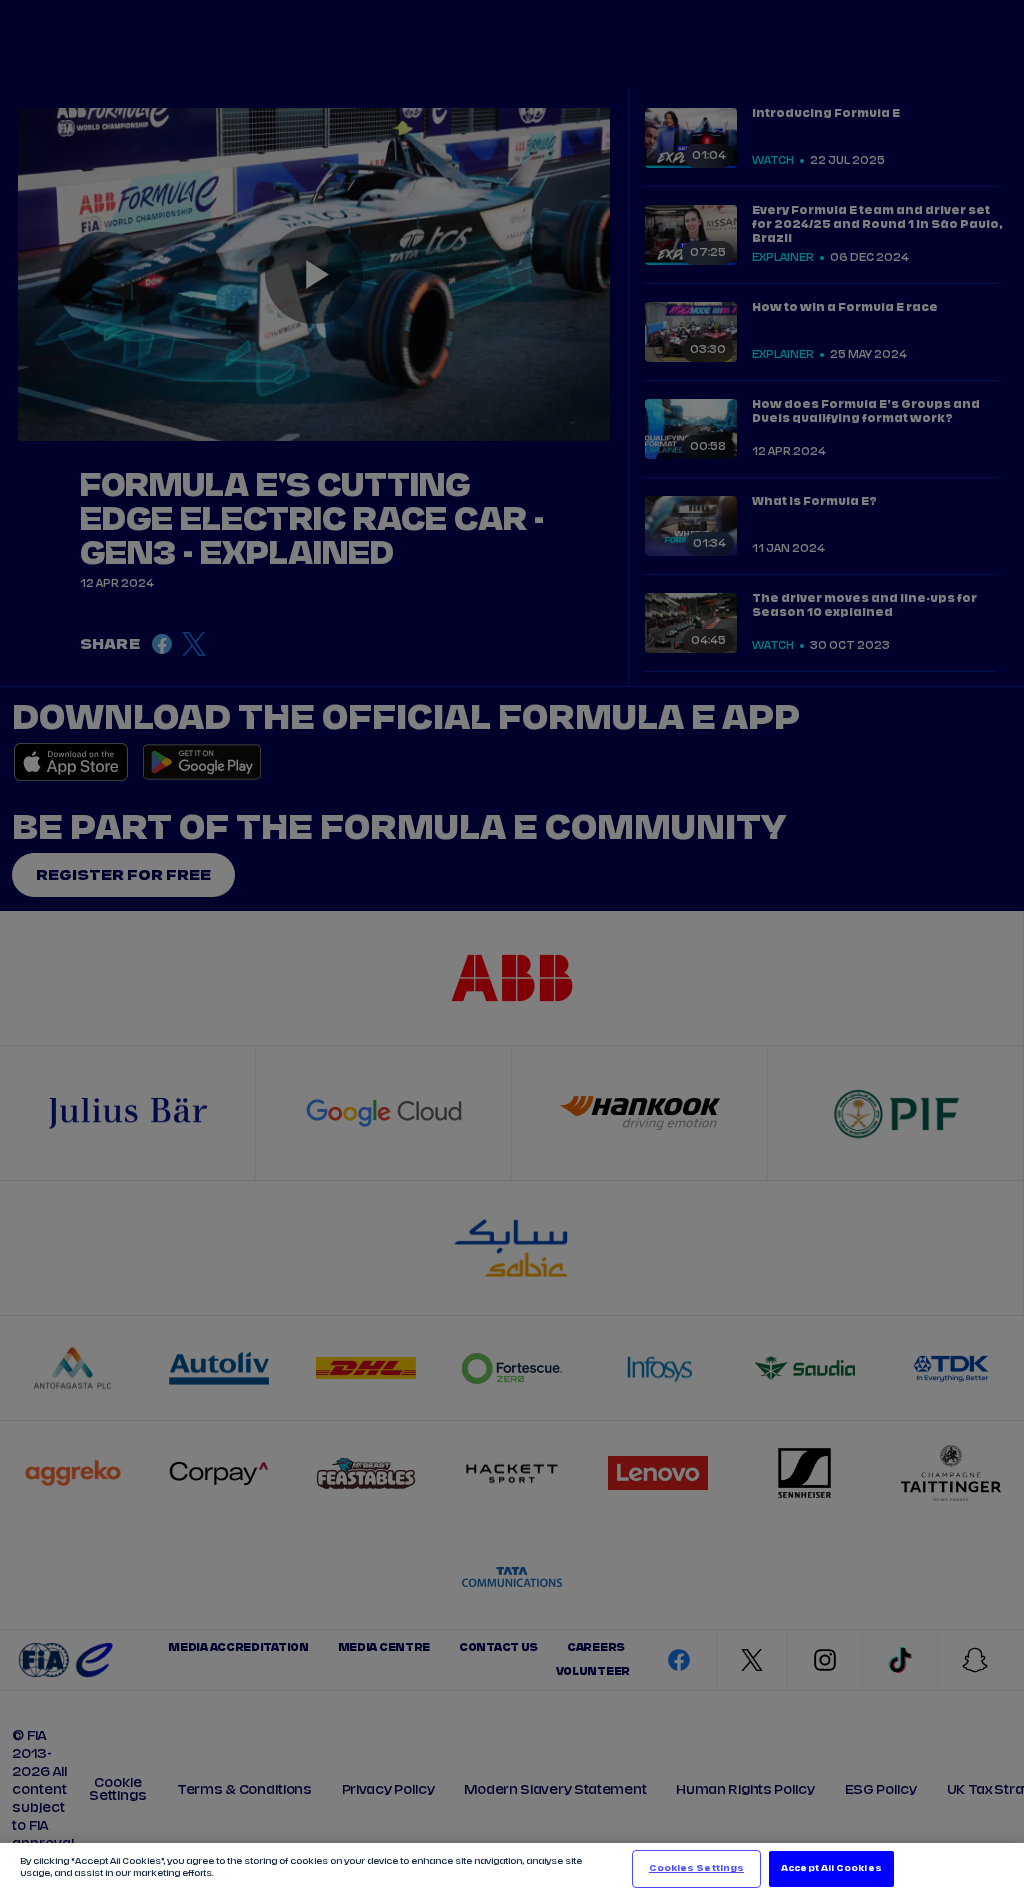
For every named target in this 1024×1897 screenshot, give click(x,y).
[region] (512, 1870)
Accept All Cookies (831, 1868)
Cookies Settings (696, 1868)
